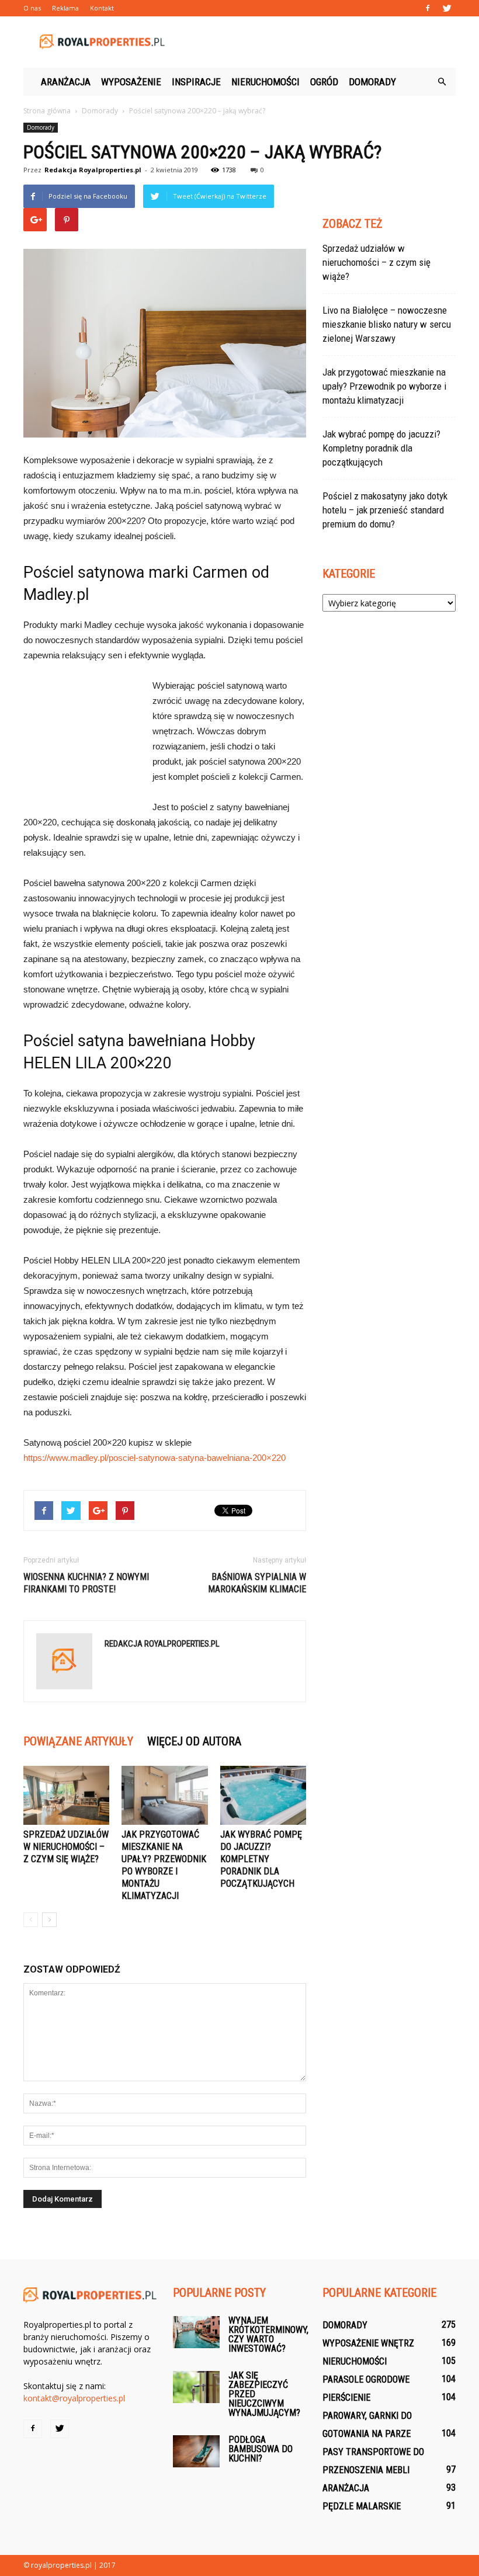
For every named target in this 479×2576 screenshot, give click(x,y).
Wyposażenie (131, 82)
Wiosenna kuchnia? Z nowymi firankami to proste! (86, 1583)
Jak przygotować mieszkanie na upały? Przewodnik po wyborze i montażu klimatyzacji (384, 386)
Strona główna (47, 111)
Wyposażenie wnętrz (368, 2343)
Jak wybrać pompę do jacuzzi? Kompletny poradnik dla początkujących (261, 1859)
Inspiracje (196, 82)
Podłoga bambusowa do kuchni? (261, 2449)
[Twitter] (447, 8)
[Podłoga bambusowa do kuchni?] (196, 2451)
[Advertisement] (318, 42)
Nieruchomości (265, 82)
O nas (32, 8)
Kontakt (102, 8)
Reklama (65, 8)
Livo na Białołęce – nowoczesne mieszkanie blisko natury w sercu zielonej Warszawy (387, 324)
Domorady (372, 82)
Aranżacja (66, 82)
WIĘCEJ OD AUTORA (194, 1741)
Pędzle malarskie (362, 2506)
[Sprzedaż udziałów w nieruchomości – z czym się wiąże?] (66, 1795)
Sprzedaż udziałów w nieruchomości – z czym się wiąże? (66, 1847)
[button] (442, 82)
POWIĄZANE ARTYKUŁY (78, 1741)
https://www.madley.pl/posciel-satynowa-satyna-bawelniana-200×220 (155, 1458)
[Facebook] (428, 8)
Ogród (324, 82)
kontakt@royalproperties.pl (74, 2398)
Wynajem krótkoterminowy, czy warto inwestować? (268, 2334)
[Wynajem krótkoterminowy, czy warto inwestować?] (196, 2332)
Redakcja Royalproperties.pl (93, 170)
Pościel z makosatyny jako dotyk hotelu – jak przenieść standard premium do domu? (385, 510)
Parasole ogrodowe (366, 2379)
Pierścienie (346, 2398)
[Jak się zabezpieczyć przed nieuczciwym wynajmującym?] (196, 2387)
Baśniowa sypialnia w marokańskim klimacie (257, 1583)
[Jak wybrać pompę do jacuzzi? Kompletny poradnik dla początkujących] (263, 1795)
